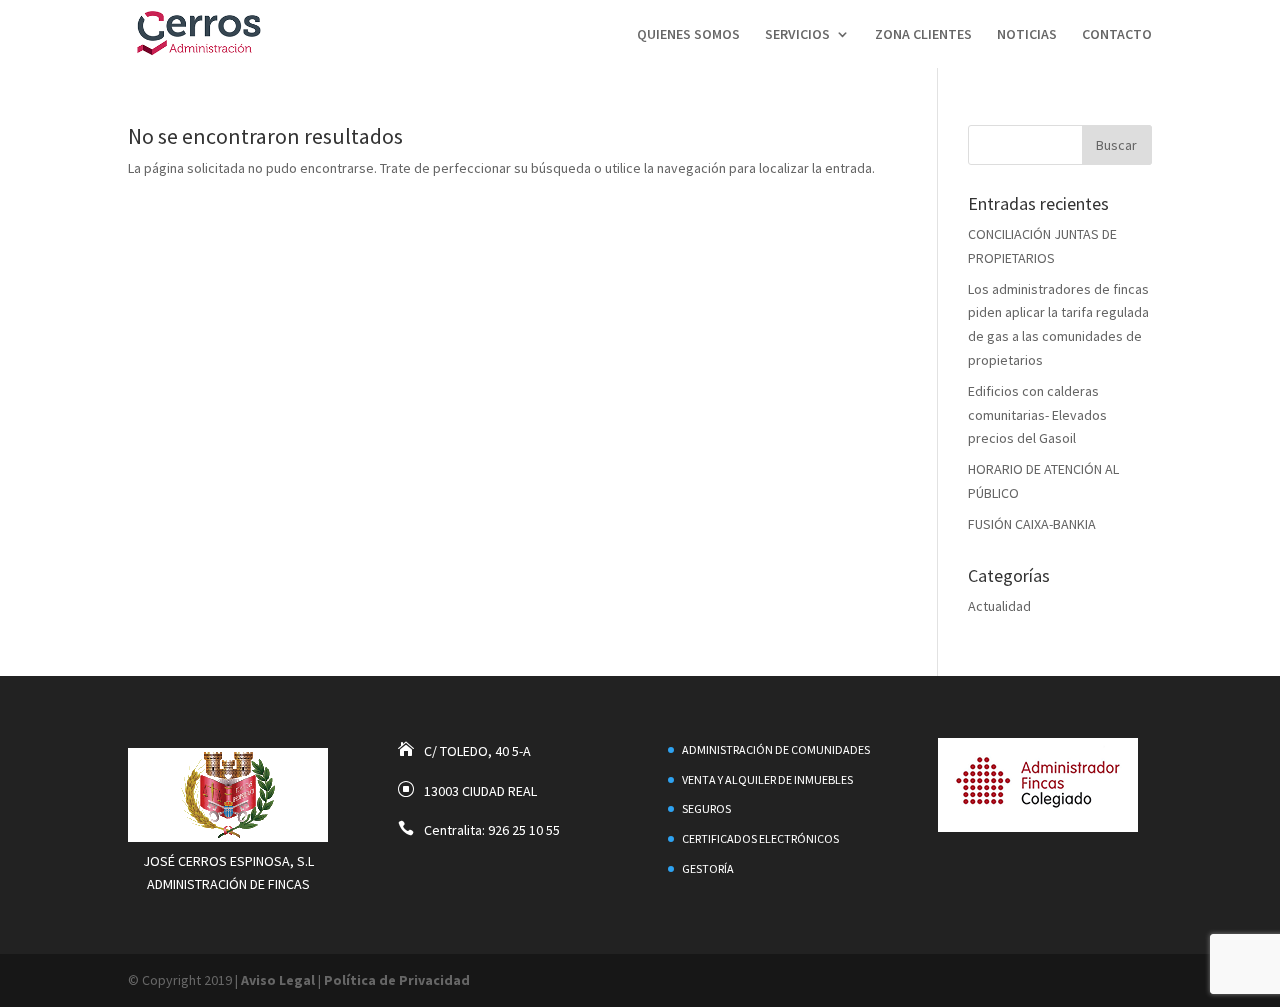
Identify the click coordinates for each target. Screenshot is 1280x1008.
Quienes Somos (688, 35)
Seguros (706, 808)
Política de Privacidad (397, 980)
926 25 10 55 (524, 830)
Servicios (797, 35)
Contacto (1117, 35)
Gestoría (708, 868)
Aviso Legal (278, 980)
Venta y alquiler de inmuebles (767, 779)
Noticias (1027, 35)
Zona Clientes (923, 35)
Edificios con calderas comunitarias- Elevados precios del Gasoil (1037, 415)
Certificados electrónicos (760, 838)
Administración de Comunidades (776, 749)
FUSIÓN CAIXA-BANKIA (1032, 524)
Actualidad (999, 606)
